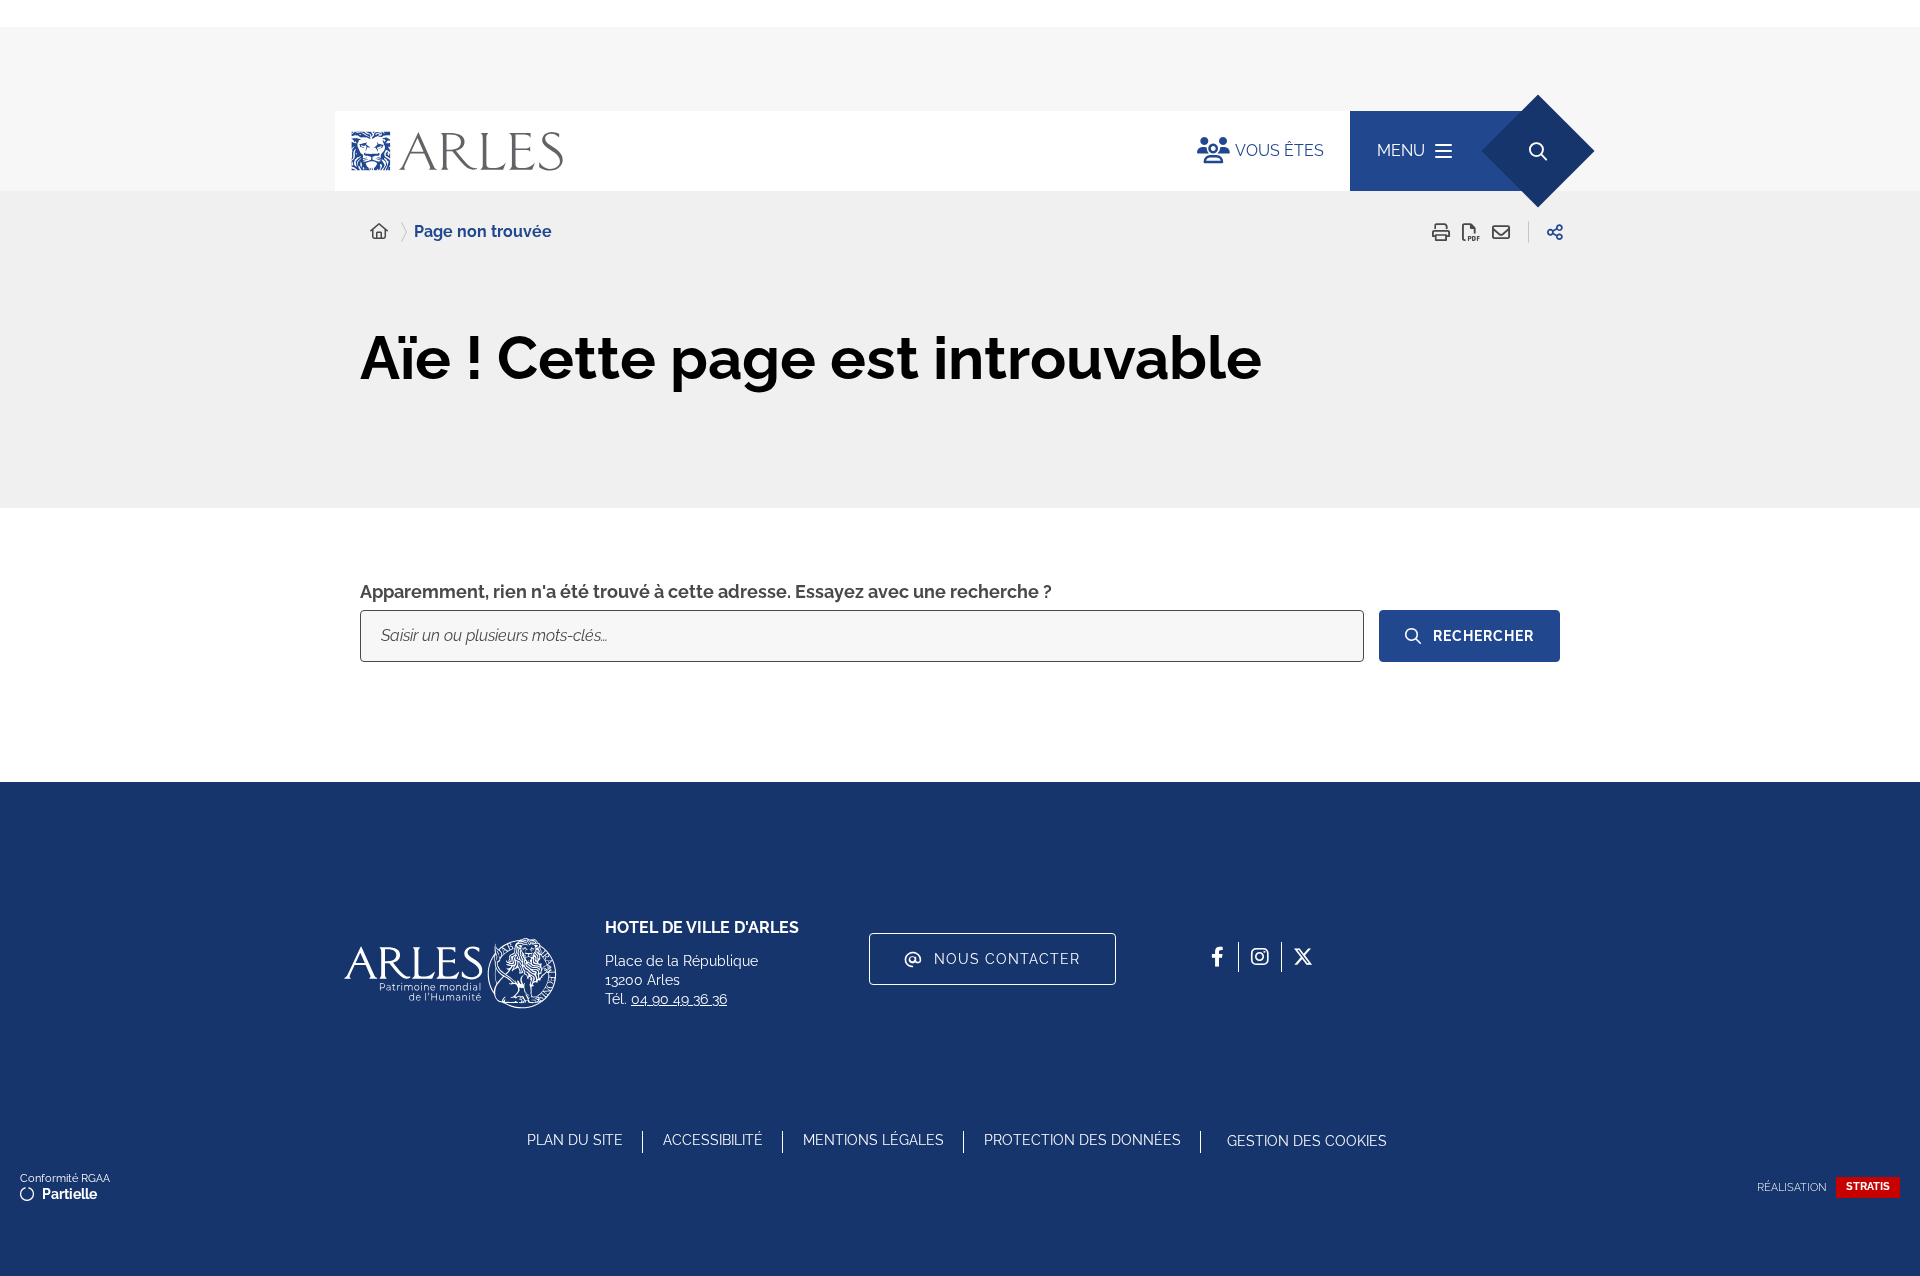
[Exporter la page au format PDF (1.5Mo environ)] (1471, 232)
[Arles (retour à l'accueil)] (746, 151)
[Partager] (1555, 232)
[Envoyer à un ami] (1501, 232)
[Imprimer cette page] (1441, 232)
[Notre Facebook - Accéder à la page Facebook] (1217, 957)
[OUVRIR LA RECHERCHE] (1537, 150)
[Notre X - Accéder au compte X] (1303, 957)
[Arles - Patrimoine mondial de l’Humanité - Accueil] (450, 973)
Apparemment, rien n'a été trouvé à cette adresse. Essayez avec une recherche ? (706, 591)
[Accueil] (379, 232)
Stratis (1868, 1186)
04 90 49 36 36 (679, 999)
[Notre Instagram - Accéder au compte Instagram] (1260, 957)
